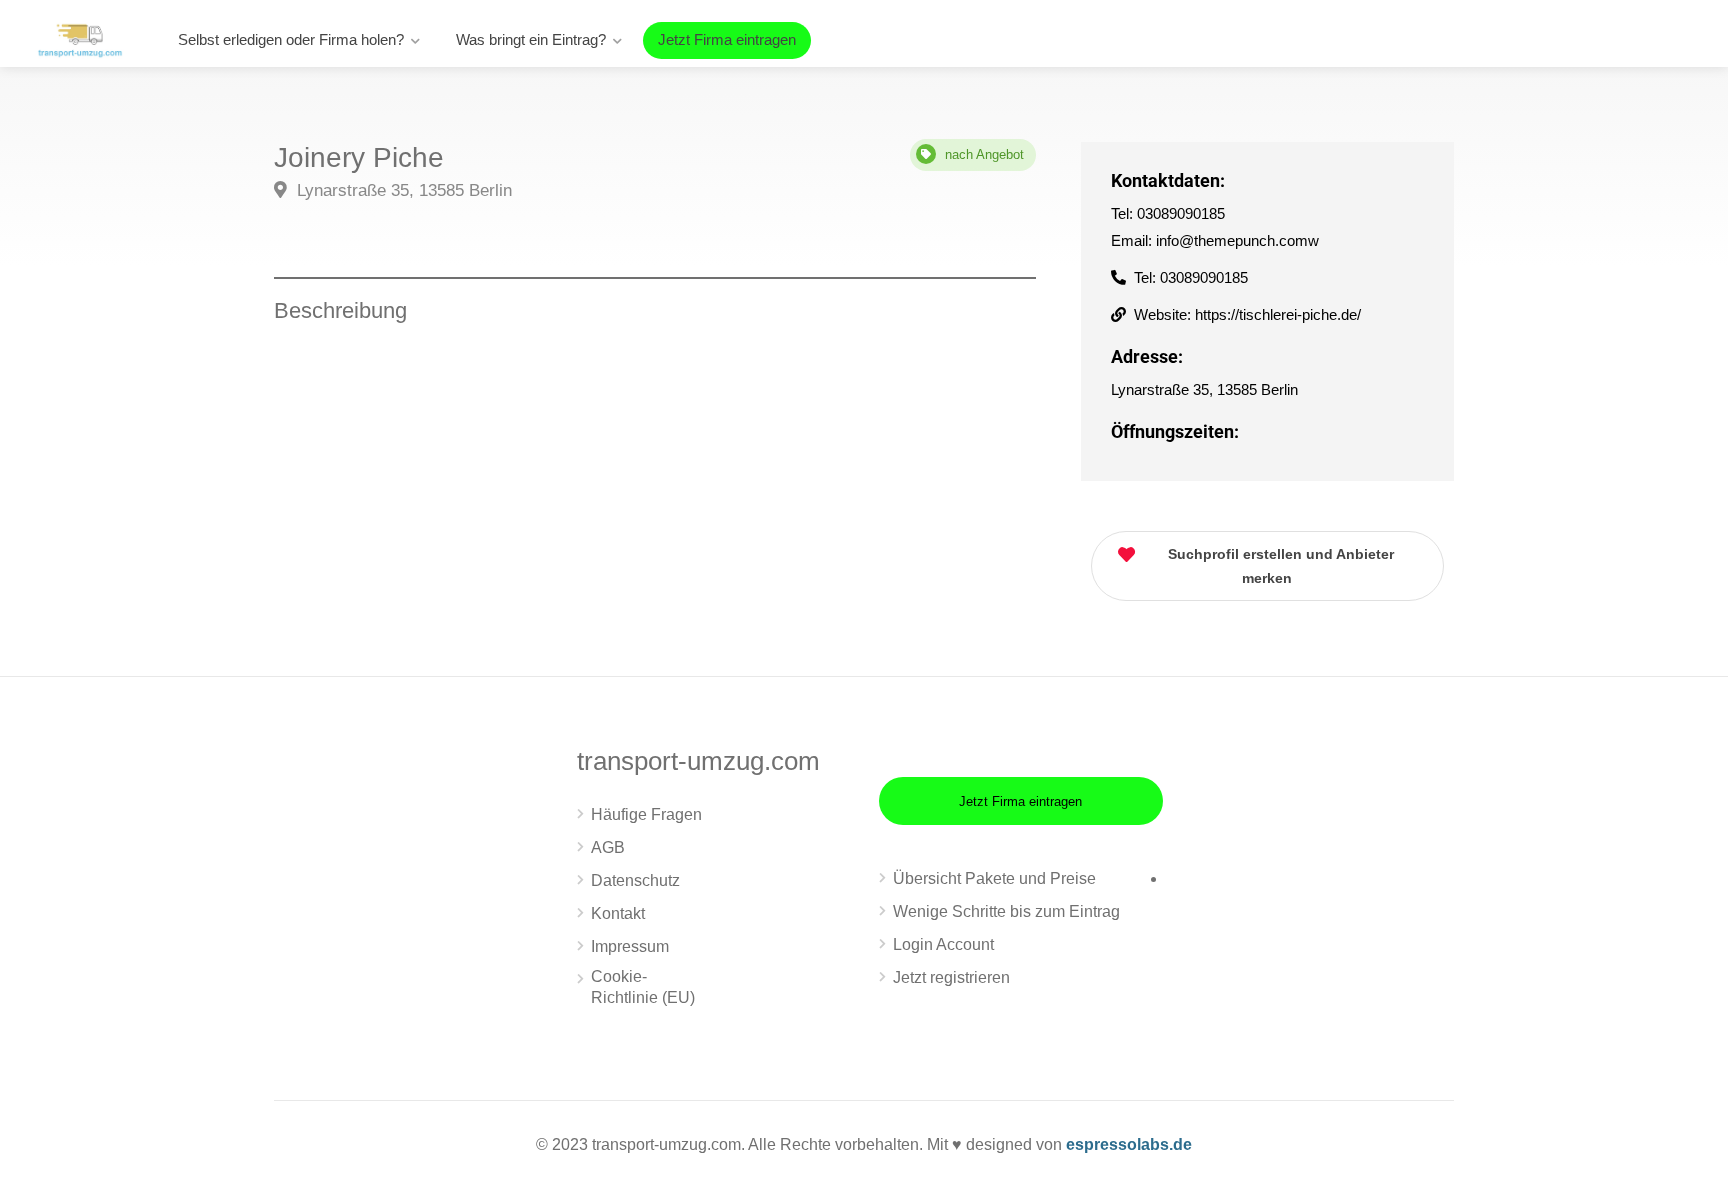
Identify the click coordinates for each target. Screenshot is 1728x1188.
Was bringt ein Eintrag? (531, 39)
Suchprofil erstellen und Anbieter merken (1281, 566)
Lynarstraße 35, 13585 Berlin (402, 190)
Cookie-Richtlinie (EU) (643, 987)
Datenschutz (635, 880)
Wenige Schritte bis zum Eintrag (1006, 911)
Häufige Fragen (646, 814)
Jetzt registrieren (951, 977)
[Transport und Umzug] (80, 38)
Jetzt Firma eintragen (727, 39)
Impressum (630, 946)
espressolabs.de (1129, 1144)
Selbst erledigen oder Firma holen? (291, 39)
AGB (608, 847)
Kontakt (618, 913)
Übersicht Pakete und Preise (994, 878)
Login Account (943, 944)
